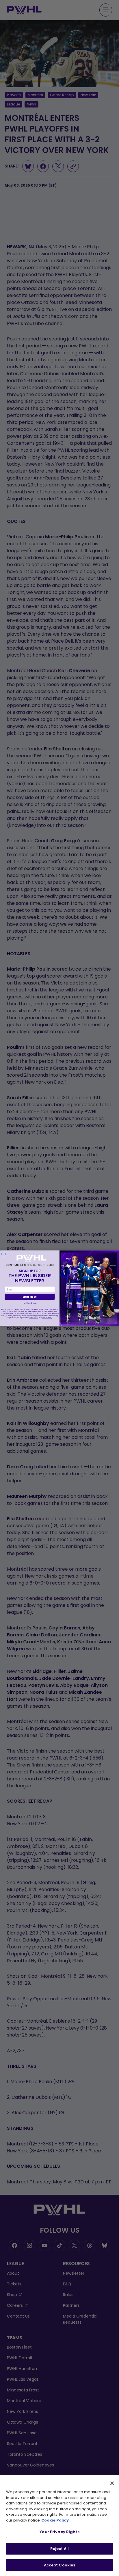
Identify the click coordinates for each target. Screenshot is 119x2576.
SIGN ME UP (30, 1297)
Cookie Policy (55, 2520)
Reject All (59, 2549)
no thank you (30, 1303)
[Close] (112, 2483)
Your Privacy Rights (59, 2532)
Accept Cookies (60, 2565)
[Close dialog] (4, 1254)
